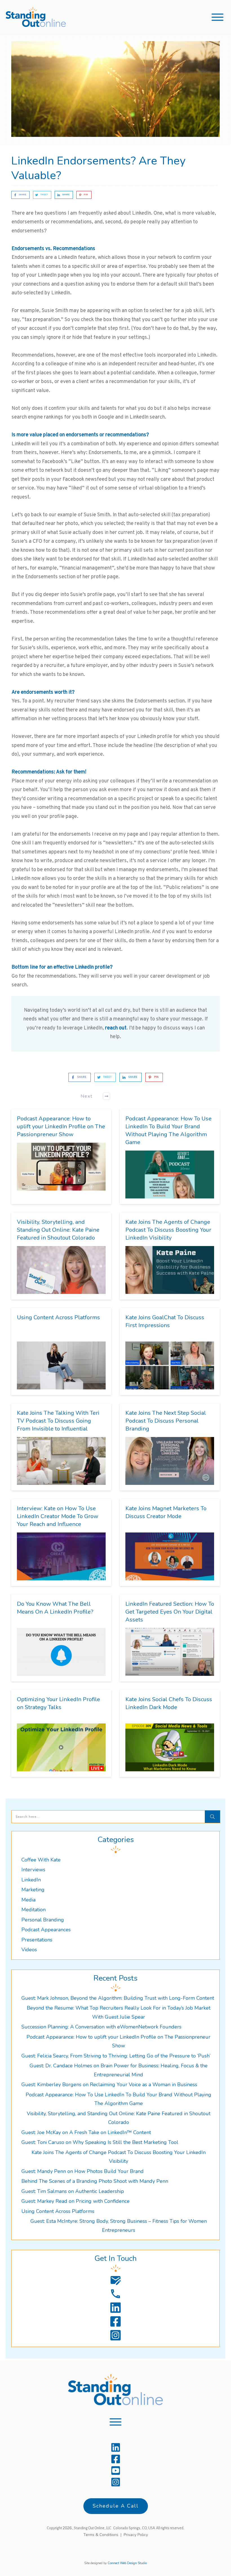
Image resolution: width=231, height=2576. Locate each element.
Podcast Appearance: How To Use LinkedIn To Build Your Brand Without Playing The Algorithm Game (168, 1130)
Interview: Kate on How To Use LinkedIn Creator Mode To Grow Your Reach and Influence (58, 1516)
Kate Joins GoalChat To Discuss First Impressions (165, 1321)
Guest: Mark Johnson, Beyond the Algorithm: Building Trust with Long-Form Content (118, 1998)
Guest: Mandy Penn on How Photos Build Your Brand (83, 2171)
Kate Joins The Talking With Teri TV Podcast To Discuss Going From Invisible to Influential (58, 1421)
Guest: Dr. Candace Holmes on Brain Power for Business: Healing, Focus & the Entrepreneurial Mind (119, 2070)
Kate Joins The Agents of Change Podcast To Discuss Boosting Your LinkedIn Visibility (168, 1230)
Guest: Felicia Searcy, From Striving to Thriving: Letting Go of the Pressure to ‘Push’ (116, 2056)
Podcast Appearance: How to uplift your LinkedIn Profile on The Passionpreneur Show (61, 1126)
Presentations (37, 1940)
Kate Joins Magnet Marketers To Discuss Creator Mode (166, 1512)
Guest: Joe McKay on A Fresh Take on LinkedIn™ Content (86, 2132)
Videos (29, 1950)
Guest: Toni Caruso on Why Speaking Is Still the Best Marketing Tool (100, 2142)
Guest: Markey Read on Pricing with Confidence (75, 2201)
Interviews (33, 1870)
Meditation (34, 1910)
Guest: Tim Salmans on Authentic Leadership (73, 2191)
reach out (116, 1028)
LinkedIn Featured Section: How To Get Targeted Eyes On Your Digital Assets (170, 1612)
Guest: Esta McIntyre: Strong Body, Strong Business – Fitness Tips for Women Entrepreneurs (119, 2226)
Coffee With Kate (41, 1860)
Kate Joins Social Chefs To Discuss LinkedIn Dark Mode (169, 1703)
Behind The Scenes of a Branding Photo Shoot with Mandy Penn (95, 2181)
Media (28, 1900)
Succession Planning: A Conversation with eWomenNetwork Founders (101, 2027)
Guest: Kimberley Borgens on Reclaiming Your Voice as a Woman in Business (109, 2085)
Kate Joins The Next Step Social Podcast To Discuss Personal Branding (166, 1421)
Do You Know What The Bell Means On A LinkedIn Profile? (55, 1608)
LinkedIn (31, 1880)
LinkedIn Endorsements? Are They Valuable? (98, 168)
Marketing (33, 1890)
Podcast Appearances (46, 1930)
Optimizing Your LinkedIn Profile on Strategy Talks (58, 1703)
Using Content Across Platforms (58, 1317)
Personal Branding (43, 1920)
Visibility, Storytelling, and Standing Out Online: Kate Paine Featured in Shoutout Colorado (58, 1230)
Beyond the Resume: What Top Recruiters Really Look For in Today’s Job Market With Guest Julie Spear (119, 2012)
